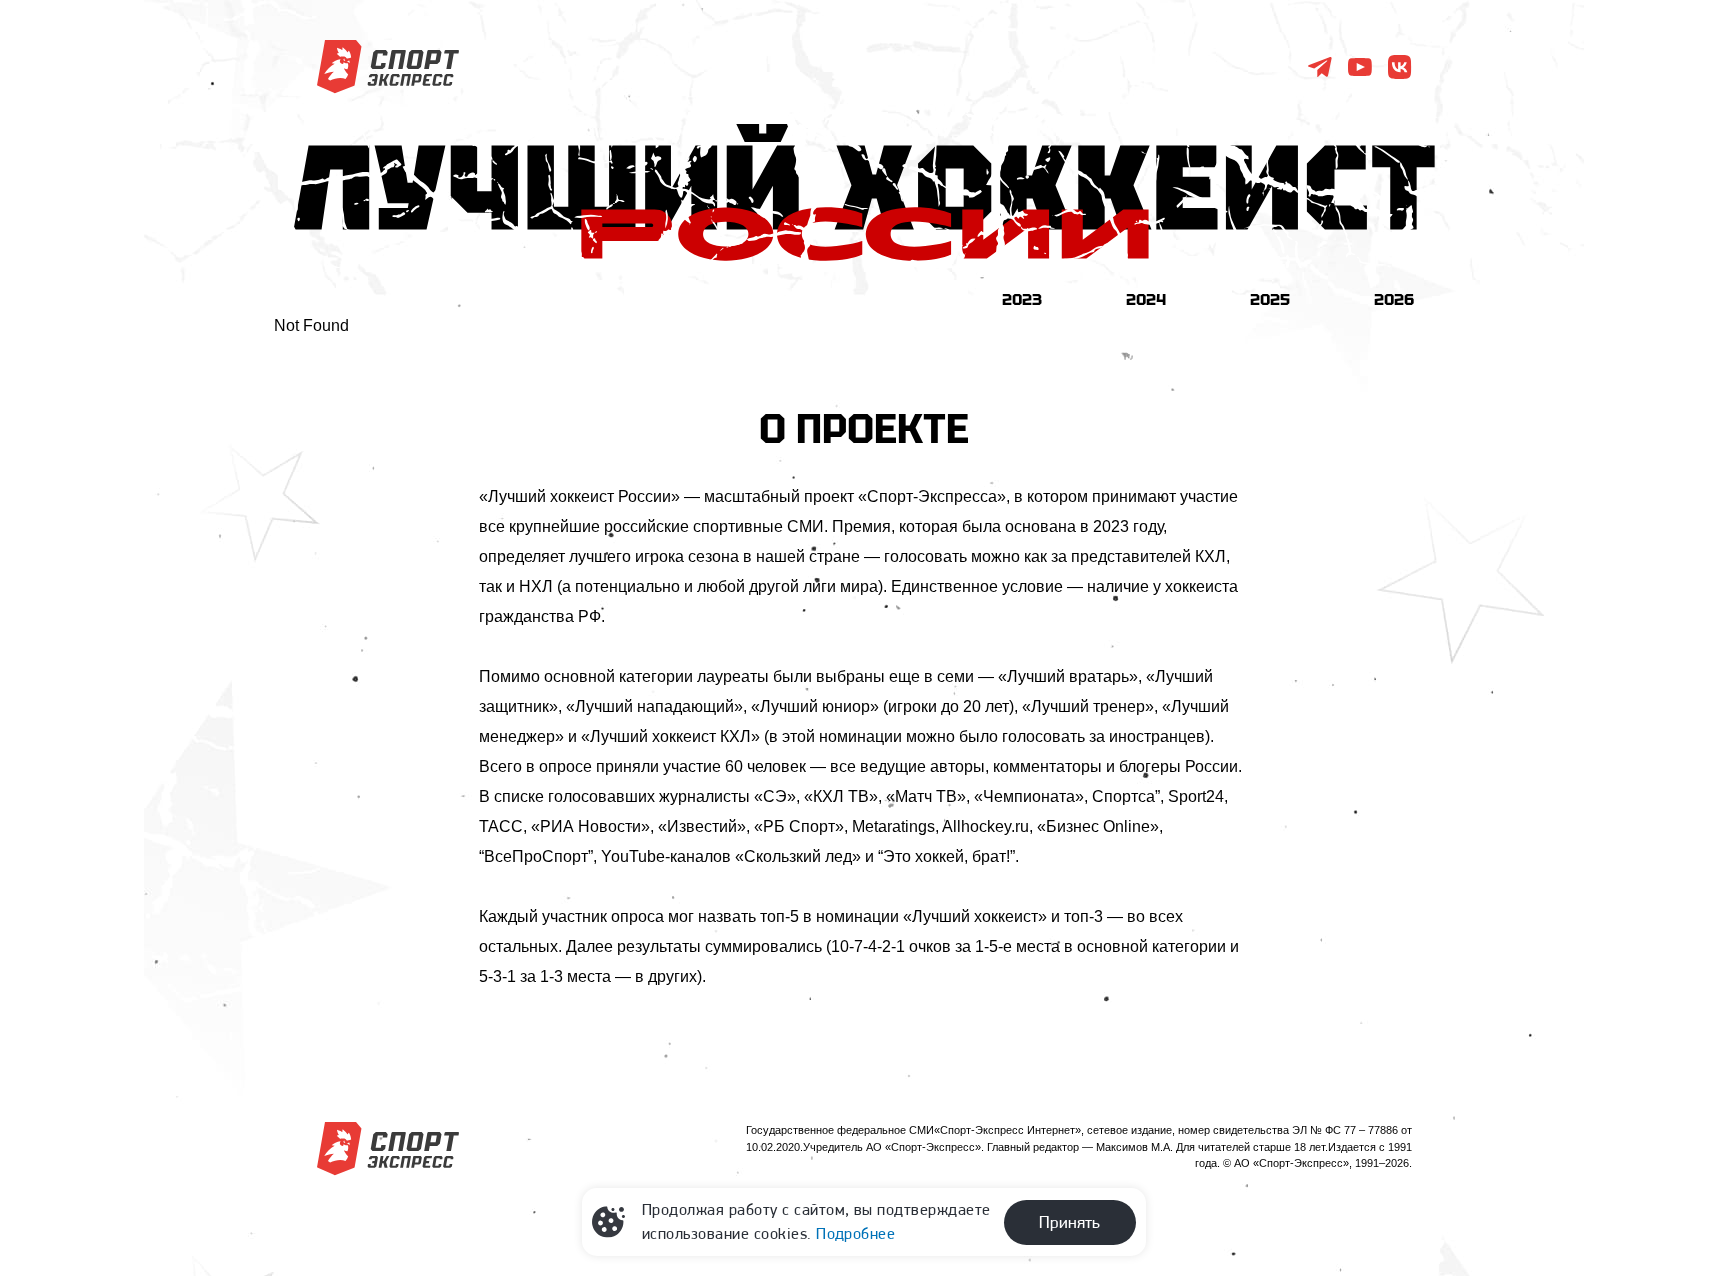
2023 (1022, 299)
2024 (1146, 299)
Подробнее (855, 1233)
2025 (1270, 299)
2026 (1394, 299)
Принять (1069, 1222)
